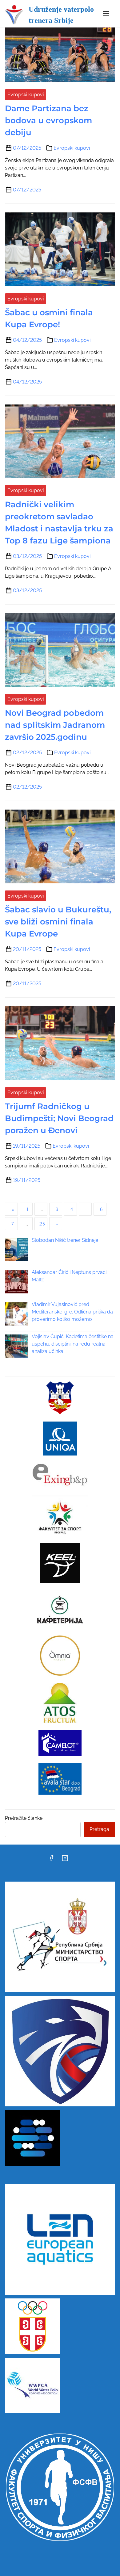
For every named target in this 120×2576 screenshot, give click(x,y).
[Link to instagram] (65, 1860)
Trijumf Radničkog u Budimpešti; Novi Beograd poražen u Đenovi (59, 1118)
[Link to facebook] (51, 1860)
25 (42, 1224)
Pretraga (99, 1829)
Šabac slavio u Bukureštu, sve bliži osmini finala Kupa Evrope (58, 922)
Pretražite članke (24, 1818)
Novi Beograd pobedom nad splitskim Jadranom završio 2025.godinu (55, 725)
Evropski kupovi (26, 95)
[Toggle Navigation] (106, 14)
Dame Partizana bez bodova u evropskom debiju (48, 120)
